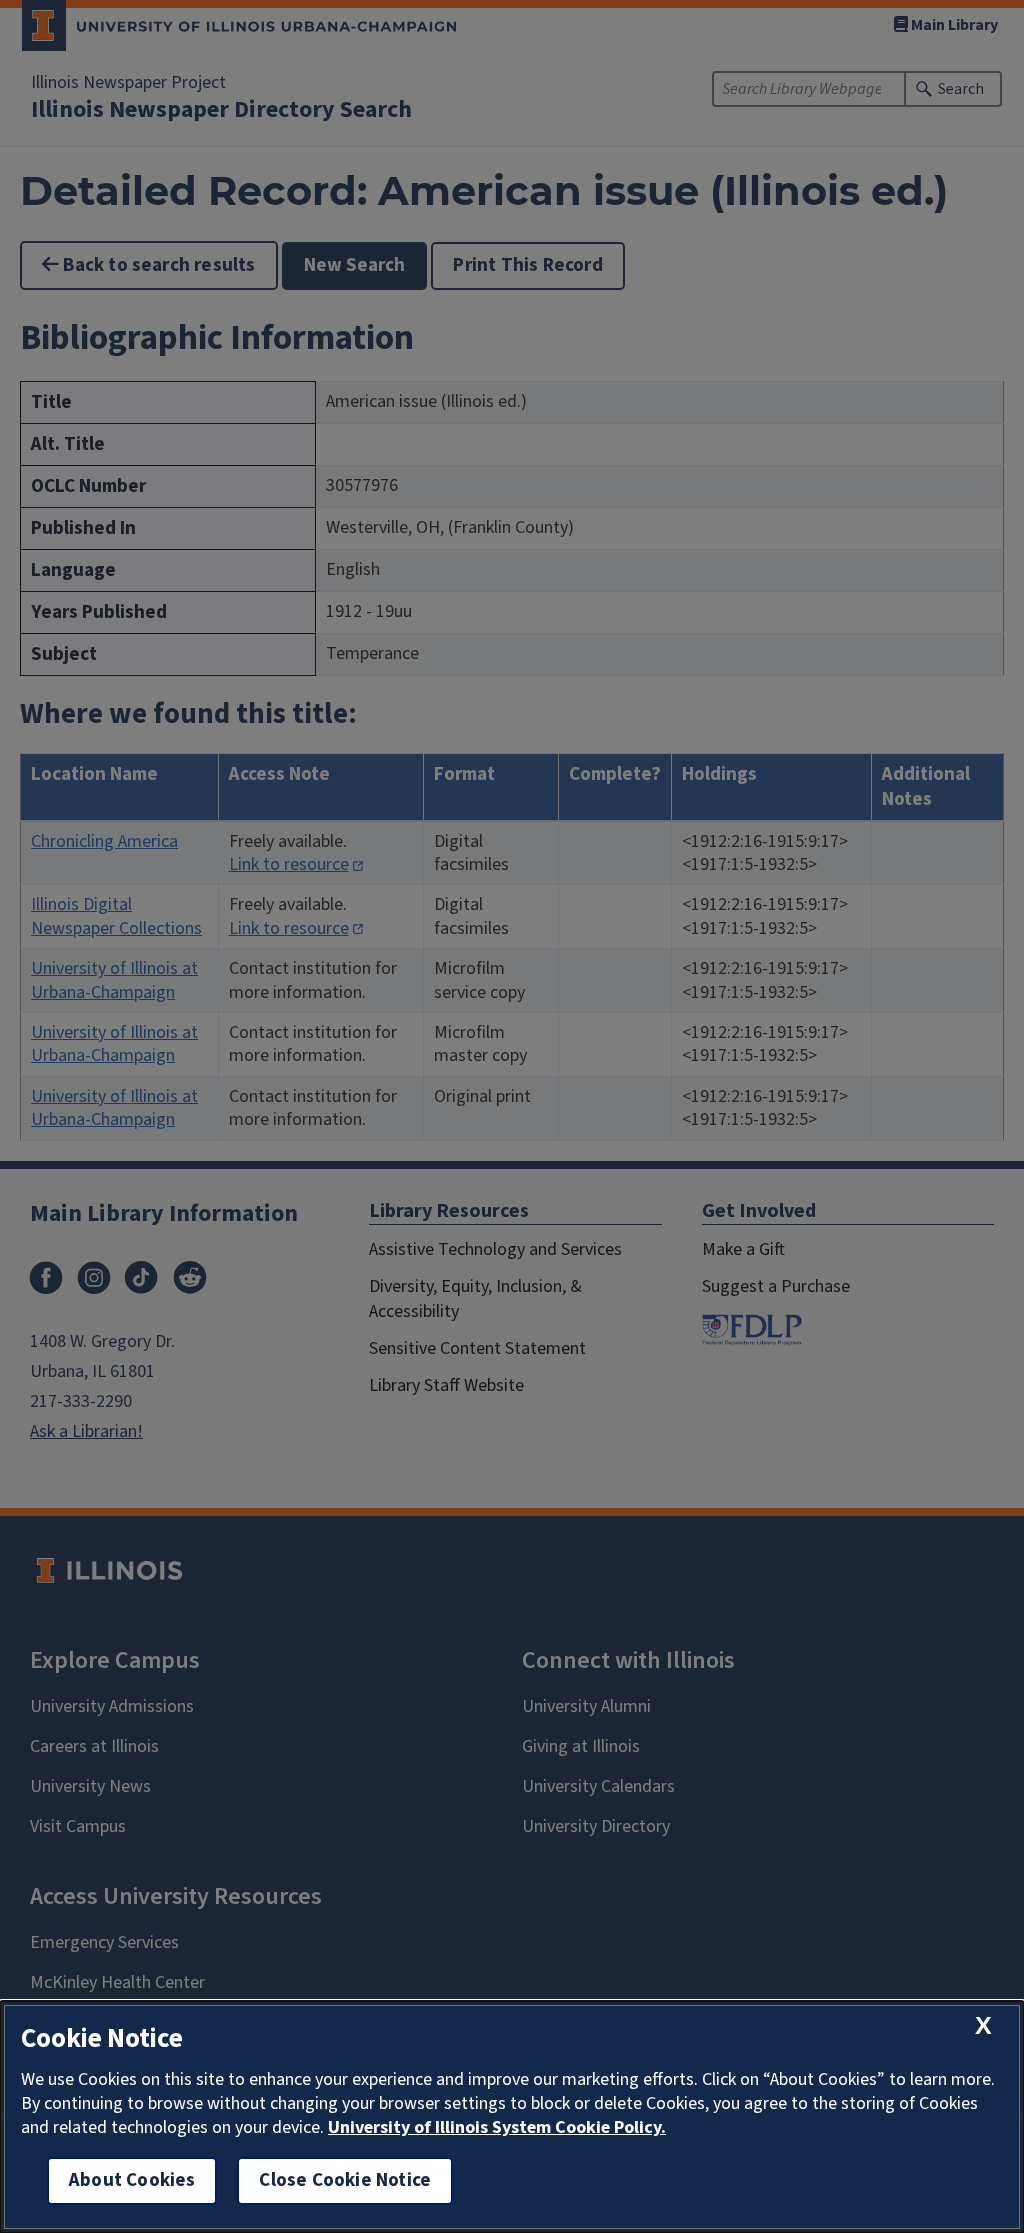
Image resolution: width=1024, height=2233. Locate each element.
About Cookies (132, 2180)
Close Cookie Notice (345, 2180)
